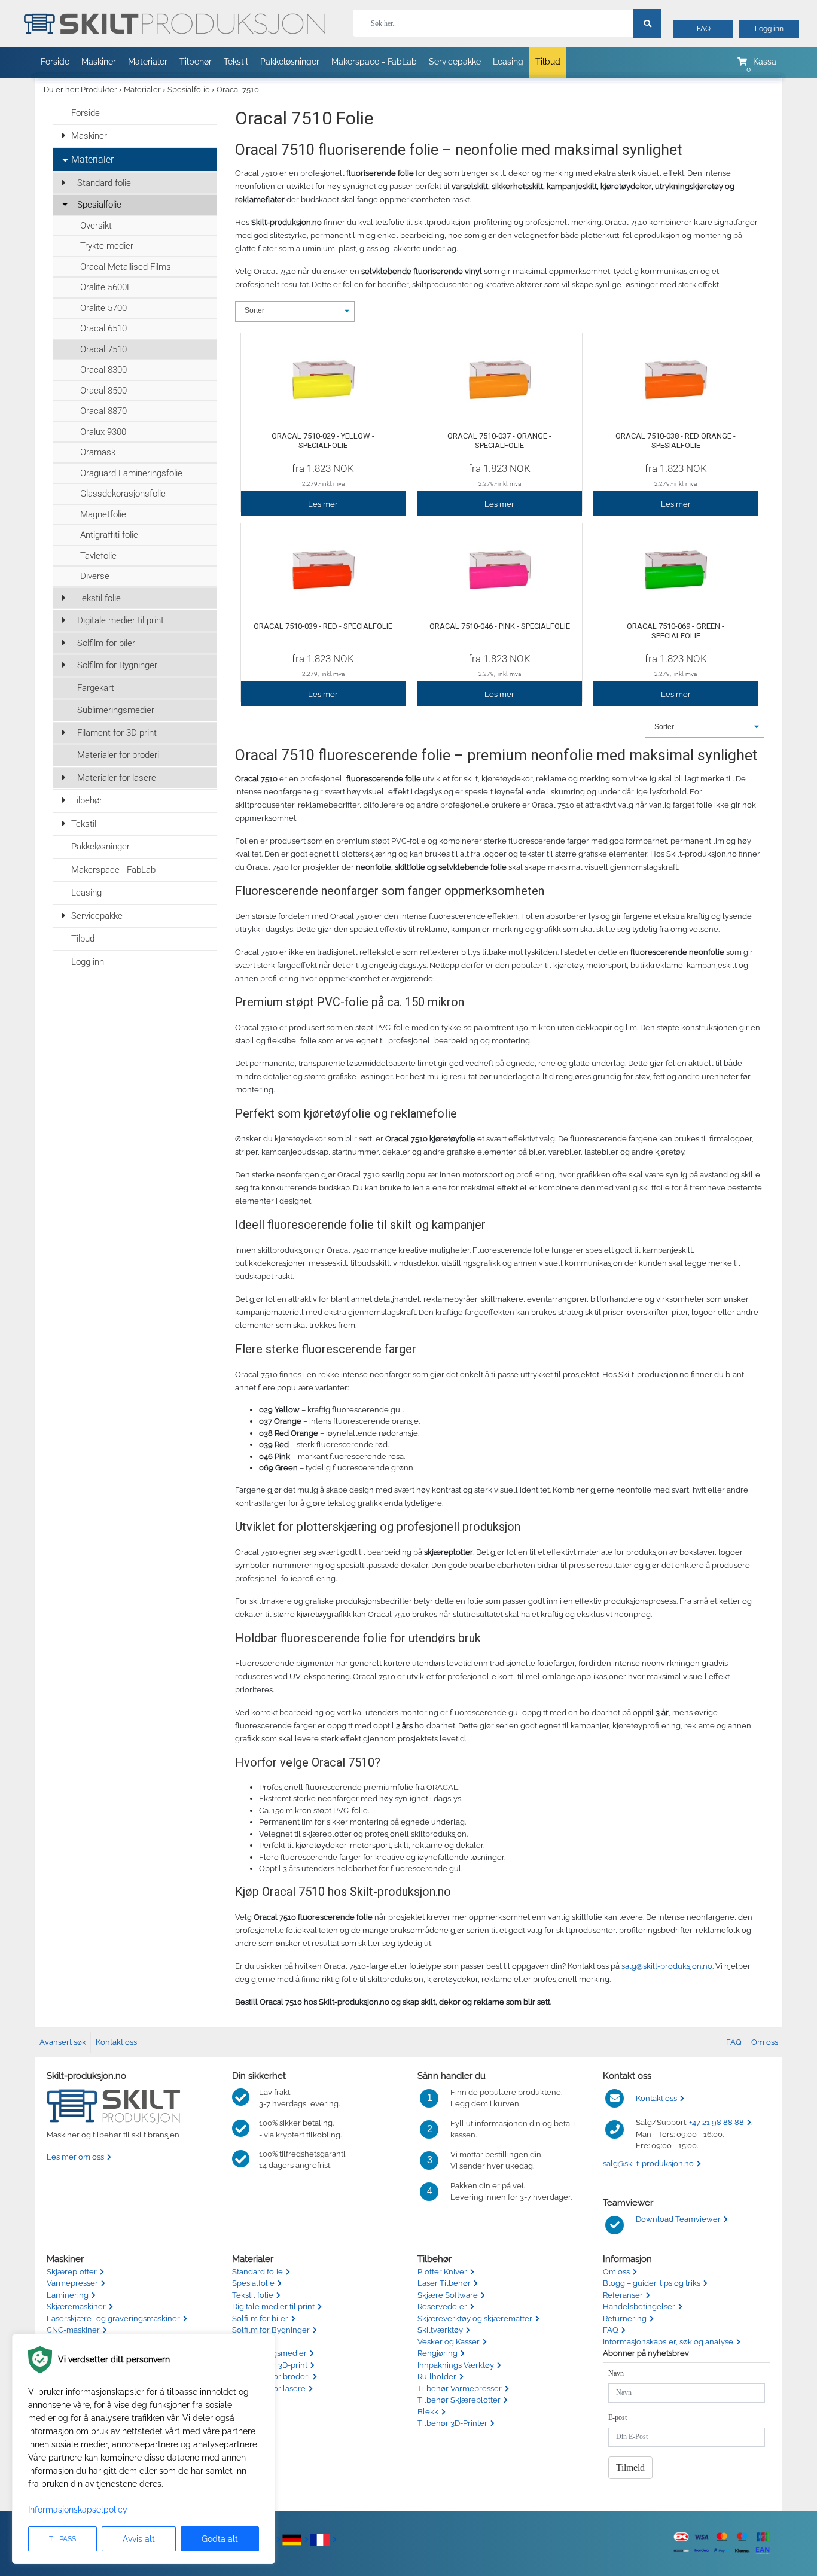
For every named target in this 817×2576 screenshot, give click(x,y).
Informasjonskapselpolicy (78, 2510)
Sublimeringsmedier (116, 710)
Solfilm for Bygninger (117, 665)
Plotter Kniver (442, 2272)
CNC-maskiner (73, 2330)
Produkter (99, 89)
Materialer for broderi (118, 755)
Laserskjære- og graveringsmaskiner (113, 2318)
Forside (55, 62)
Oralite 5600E (106, 287)
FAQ (704, 29)
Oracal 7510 (238, 89)
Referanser (623, 2295)
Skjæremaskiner (76, 2306)
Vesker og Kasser (449, 2342)
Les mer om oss (75, 2157)
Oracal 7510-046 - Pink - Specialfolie (500, 626)
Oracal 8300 (103, 370)
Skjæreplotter (72, 2272)
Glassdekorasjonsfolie (123, 494)
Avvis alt (139, 2539)
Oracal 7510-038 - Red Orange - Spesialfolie (676, 441)
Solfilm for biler (106, 643)
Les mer (323, 504)
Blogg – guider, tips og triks (652, 2283)
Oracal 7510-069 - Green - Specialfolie (676, 631)
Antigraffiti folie (109, 535)
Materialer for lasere (117, 778)
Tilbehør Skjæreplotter (459, 2400)
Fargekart (96, 688)
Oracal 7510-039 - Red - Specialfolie (323, 626)
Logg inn (769, 29)
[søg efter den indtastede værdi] (647, 23)
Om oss (765, 2042)
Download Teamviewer (678, 2219)
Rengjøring (438, 2353)
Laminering (68, 2295)
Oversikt (96, 226)
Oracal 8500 (103, 391)
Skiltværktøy (440, 2330)
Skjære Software (448, 2295)
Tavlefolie (98, 556)
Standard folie (104, 183)
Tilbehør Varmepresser (460, 2388)
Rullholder (437, 2376)
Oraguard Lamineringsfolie (131, 473)
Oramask (98, 452)
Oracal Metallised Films (126, 267)
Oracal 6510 (103, 328)
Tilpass (63, 2539)
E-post (618, 2417)
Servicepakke (455, 62)
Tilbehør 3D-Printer (452, 2423)
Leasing (508, 62)
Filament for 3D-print (117, 733)
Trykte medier (107, 246)
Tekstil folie (99, 598)
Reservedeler (442, 2306)
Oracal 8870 (103, 411)
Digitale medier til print (121, 620)
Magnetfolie (103, 514)
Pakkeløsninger (290, 62)
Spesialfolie (189, 89)
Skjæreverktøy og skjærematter (475, 2318)
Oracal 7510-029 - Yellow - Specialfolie (323, 441)
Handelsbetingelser (639, 2306)
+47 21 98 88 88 (717, 2122)
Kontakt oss (116, 2042)
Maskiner (99, 62)
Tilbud (548, 62)
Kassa (765, 62)
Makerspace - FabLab (374, 62)
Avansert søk (63, 2042)
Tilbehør (196, 62)
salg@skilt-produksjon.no (667, 1966)
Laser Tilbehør (444, 2283)
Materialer (148, 62)
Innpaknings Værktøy (456, 2365)
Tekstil (236, 62)
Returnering (625, 2318)
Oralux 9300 (103, 432)
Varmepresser (72, 2283)
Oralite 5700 (103, 308)
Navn (616, 2373)
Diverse (95, 576)
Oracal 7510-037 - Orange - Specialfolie (499, 441)
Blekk (428, 2412)
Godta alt (220, 2539)
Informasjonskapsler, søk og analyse (668, 2342)
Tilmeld (630, 2467)
